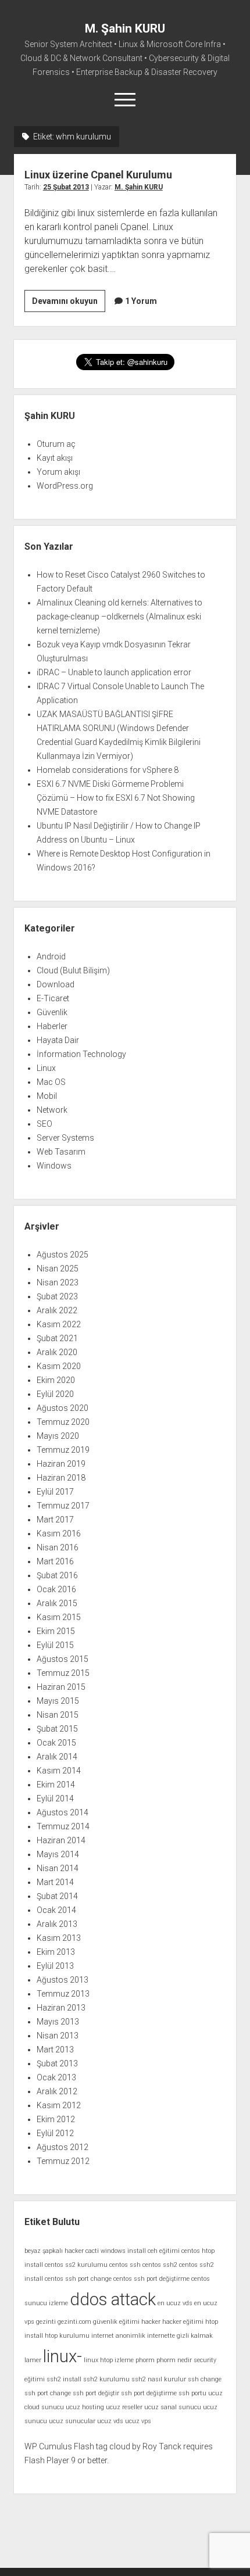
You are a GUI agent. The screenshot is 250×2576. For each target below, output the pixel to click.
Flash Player (47, 2460)
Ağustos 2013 (63, 1980)
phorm (145, 2360)
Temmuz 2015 (63, 1673)
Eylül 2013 (55, 1966)
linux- (63, 2356)
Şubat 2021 (57, 1338)
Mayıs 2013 (58, 2022)
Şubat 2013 (57, 2063)
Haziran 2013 (61, 2008)
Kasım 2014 (59, 1771)
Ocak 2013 (56, 2077)
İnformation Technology (81, 1054)
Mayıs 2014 (58, 1854)
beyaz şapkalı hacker (54, 2251)
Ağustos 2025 (63, 1255)
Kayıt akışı (55, 458)
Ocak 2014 (56, 1910)
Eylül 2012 (55, 2133)
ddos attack (113, 2299)
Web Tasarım (61, 1152)
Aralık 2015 (57, 1603)
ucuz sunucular (72, 2421)
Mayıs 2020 (58, 1436)
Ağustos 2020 (63, 1408)
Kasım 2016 (59, 1534)
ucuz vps (138, 2421)
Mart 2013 (55, 2050)
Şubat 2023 (57, 1296)
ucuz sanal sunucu (173, 2407)
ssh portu (192, 2393)
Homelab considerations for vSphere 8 (108, 770)
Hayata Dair (58, 1040)
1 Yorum (141, 301)
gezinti (46, 2322)
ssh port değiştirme (149, 2393)
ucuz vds (110, 2421)
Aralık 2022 (57, 1310)
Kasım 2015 (59, 1617)
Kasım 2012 (59, 2105)
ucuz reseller (124, 2407)
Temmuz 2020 (63, 1422)
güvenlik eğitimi (116, 2322)
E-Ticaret (53, 998)
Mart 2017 (55, 1520)
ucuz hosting (85, 2407)
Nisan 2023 (58, 1282)
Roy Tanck (162, 2446)
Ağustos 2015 (63, 1659)
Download (56, 984)
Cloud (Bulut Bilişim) (73, 970)
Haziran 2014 (61, 1840)
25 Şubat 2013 (66, 187)
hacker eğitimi (183, 2322)
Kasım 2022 (59, 1324)
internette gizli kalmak (180, 2336)
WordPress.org (65, 486)
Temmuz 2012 (63, 2161)
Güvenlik (52, 1012)
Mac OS (51, 1082)
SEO (44, 1124)
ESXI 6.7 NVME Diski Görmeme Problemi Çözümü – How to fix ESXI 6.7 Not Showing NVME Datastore (116, 798)
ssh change (205, 2379)
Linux (46, 1068)
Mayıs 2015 (58, 1701)
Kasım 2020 (59, 1366)
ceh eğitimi (164, 2251)
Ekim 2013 (56, 1952)
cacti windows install (116, 2251)
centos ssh (125, 2265)
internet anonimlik (118, 2336)
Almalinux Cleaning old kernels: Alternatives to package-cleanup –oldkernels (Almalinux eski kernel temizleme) (119, 617)
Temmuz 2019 (63, 1450)
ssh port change (48, 2393)
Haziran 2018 (61, 1478)
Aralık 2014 (57, 1757)
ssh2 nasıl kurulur (159, 2379)
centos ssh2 (160, 2265)
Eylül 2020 (55, 1394)
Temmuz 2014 (63, 1826)
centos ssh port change (78, 2279)
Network (52, 1110)
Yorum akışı (58, 472)
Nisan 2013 (58, 2036)
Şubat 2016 (57, 1575)
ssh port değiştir (96, 2393)
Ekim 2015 (56, 1631)
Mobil (47, 1096)
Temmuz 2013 (63, 1994)
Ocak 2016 (56, 1589)
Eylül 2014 (55, 1798)
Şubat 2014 (57, 1896)
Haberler (52, 1026)
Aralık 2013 (57, 1924)
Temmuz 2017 (63, 1506)
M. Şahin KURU (125, 28)
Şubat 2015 (57, 1729)
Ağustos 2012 (63, 2147)
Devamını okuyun (69, 304)
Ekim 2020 (56, 1380)
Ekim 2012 (56, 2119)
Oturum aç (56, 444)
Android (51, 956)
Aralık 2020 (57, 1352)
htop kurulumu (67, 2336)
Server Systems (65, 1138)
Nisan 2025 (58, 1269)
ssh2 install (64, 2379)
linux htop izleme (109, 2360)
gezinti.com (74, 2322)
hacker (151, 2322)
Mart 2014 (55, 1882)
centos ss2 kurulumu (76, 2265)
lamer (33, 2360)
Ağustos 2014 (63, 1812)
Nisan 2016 (58, 1547)
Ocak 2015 (56, 1743)
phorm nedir (174, 2360)
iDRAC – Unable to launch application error (114, 672)
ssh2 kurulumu (106, 2379)
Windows (54, 1166)
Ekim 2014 (56, 1785)
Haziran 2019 (61, 1464)
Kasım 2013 (59, 1938)
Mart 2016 (55, 1561)
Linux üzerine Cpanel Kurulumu (98, 175)
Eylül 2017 (55, 1492)
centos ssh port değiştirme (151, 2279)
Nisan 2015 (58, 1715)
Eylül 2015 (55, 1645)
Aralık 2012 (57, 2091)
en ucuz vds (175, 2303)
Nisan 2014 (58, 1868)
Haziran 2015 (61, 1687)
